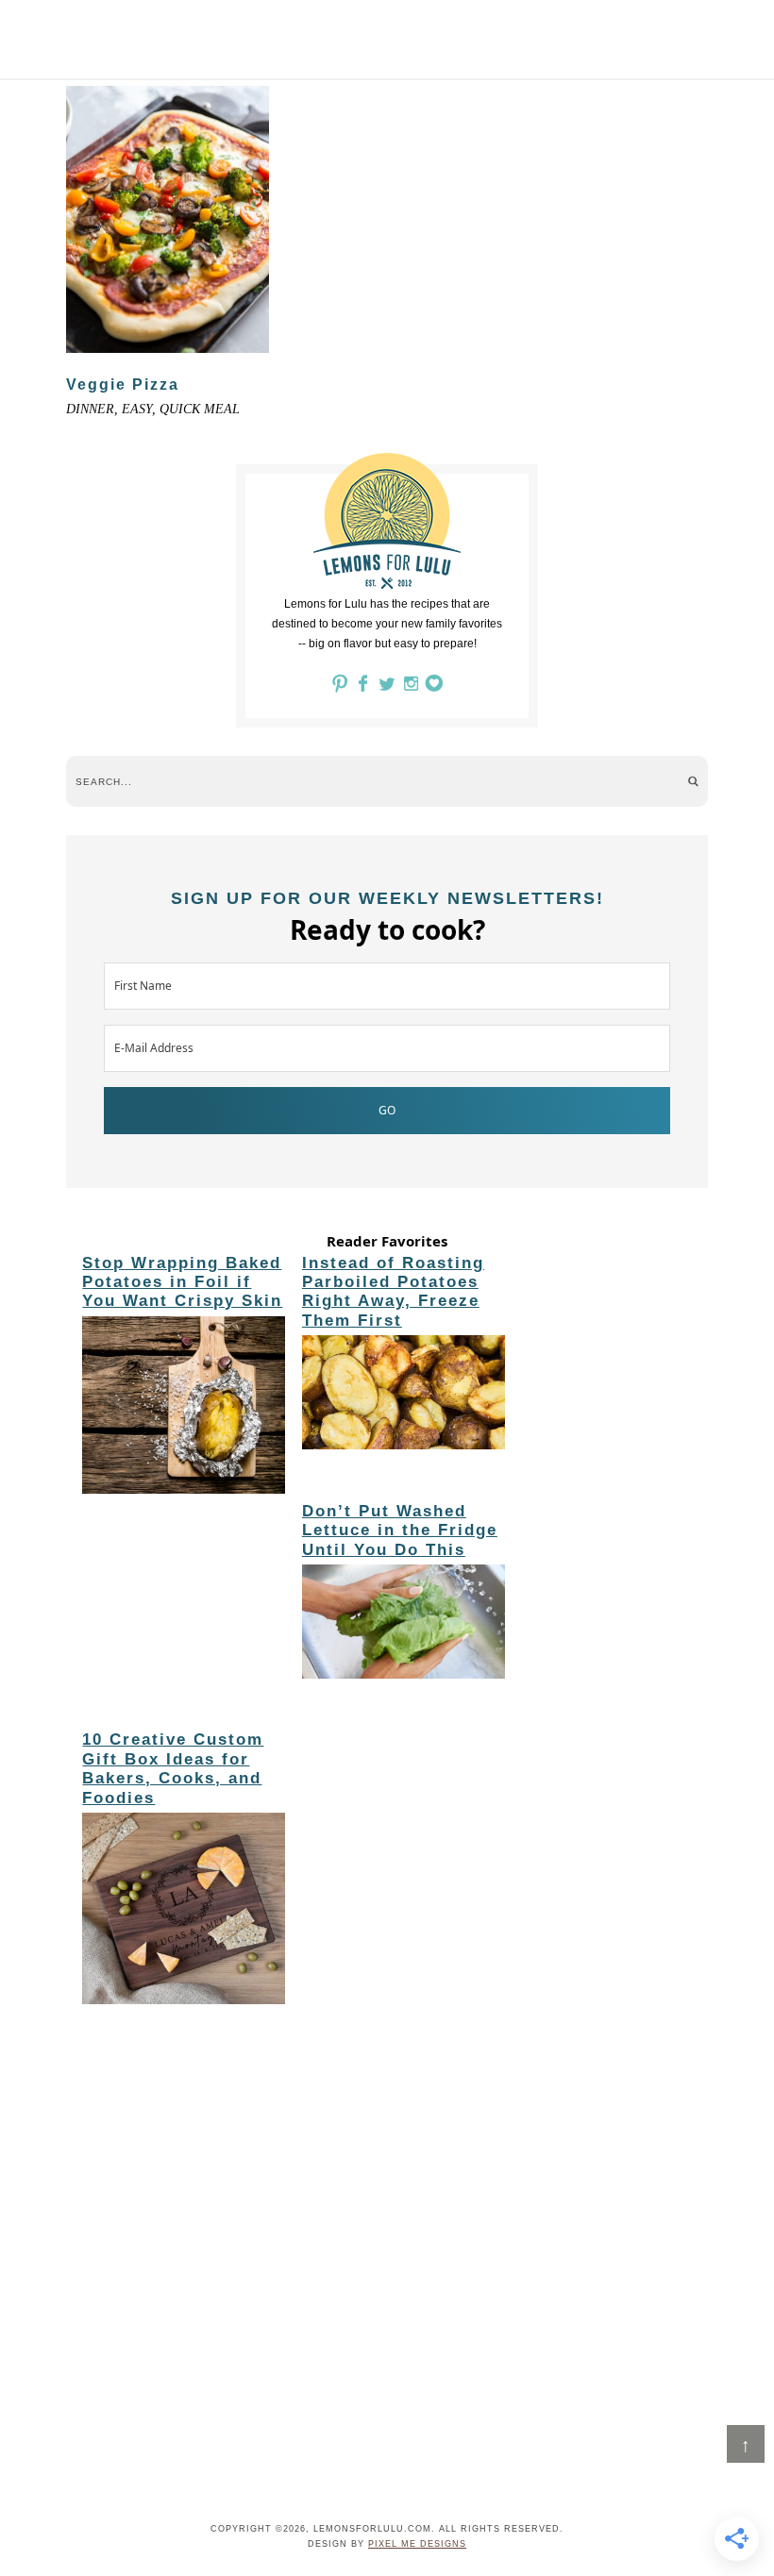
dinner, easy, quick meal (153, 409)
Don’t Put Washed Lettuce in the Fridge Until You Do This (400, 1531)
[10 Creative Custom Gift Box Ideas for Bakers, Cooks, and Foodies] (184, 1912)
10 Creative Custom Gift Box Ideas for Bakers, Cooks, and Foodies (173, 1768)
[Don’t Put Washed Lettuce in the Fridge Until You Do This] (404, 1625)
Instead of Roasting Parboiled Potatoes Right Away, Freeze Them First (393, 1292)
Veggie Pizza (123, 385)
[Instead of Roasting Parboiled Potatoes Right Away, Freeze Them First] (404, 1396)
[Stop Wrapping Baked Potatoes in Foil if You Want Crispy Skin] (184, 1408)
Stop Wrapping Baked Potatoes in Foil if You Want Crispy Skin (182, 1282)
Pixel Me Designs (417, 2544)
